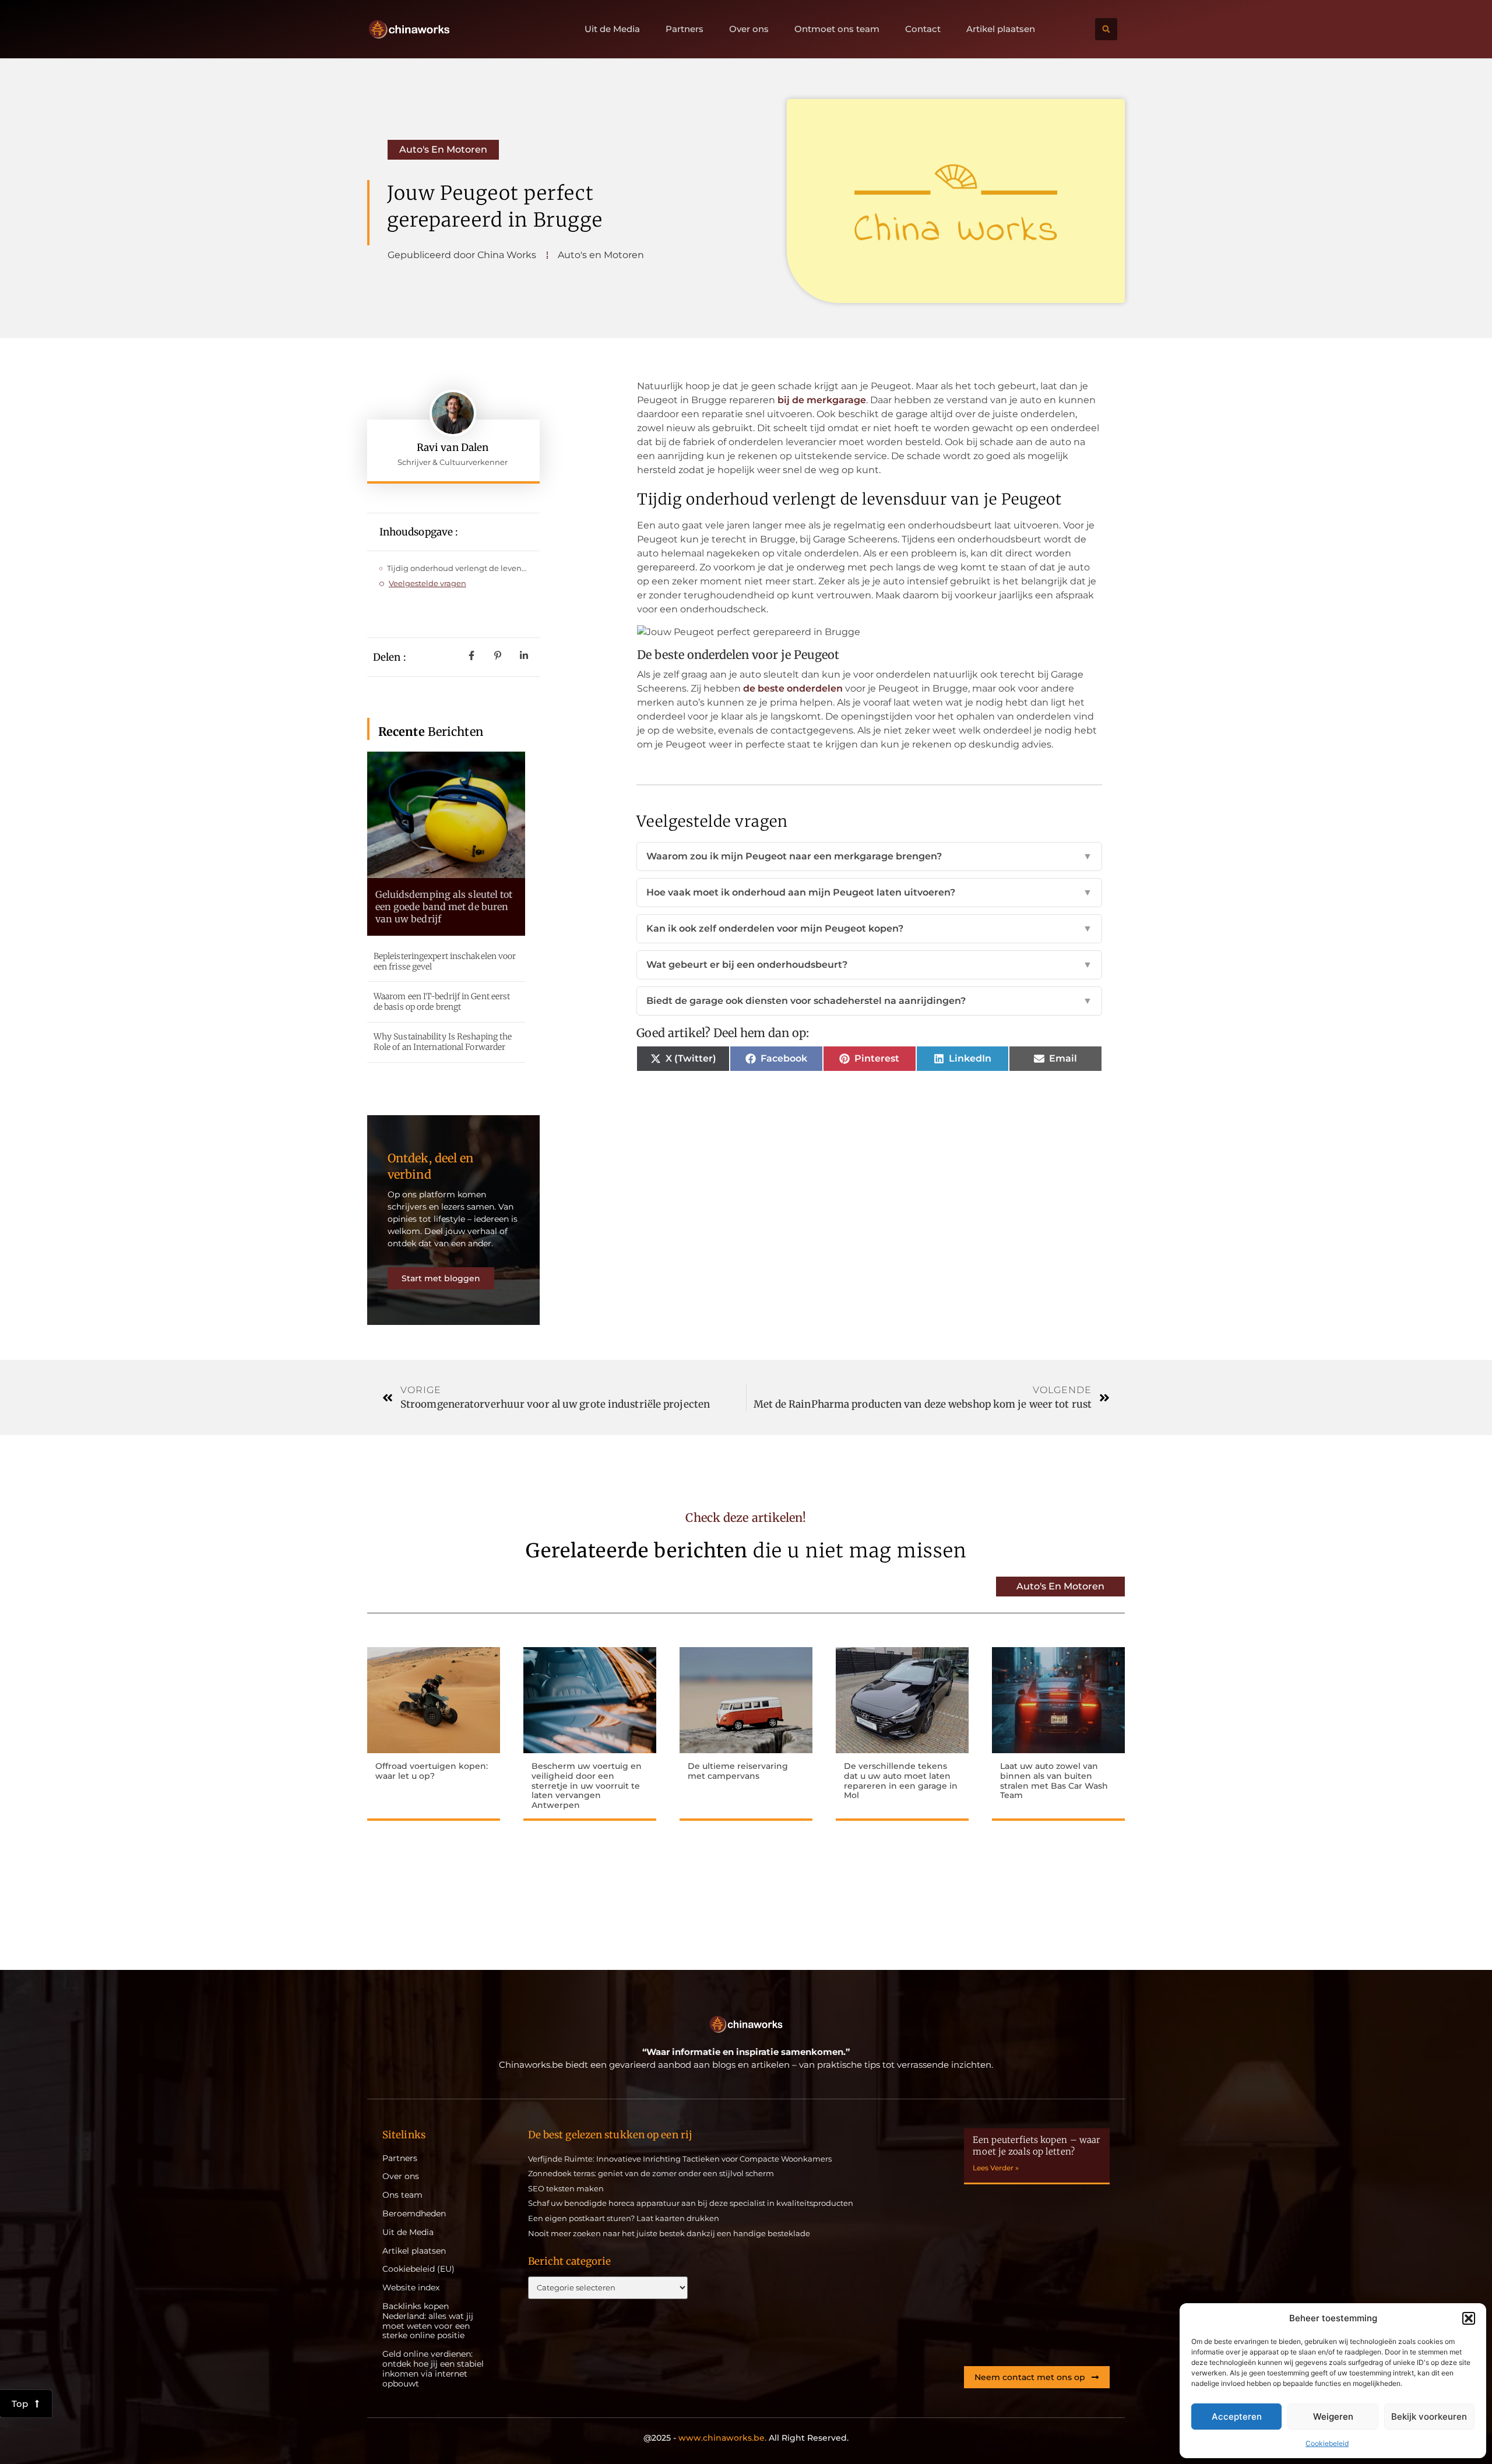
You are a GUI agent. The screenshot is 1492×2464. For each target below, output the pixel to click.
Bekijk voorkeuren (1429, 2417)
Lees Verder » (996, 2168)
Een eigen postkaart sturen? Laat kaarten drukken (624, 2218)
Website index (411, 2288)
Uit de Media (612, 29)
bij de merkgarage (822, 400)
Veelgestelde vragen (427, 583)
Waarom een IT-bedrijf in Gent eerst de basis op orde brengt (442, 1002)
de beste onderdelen (793, 688)
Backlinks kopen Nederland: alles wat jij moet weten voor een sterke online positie (428, 2321)
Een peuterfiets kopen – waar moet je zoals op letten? (1037, 2146)
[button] (1469, 2318)
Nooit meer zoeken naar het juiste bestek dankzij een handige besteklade (669, 2233)
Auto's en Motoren (443, 149)
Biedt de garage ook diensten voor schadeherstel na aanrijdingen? (869, 1001)
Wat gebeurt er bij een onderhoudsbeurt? (869, 965)
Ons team (402, 2195)
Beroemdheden (414, 2214)
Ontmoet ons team (837, 29)
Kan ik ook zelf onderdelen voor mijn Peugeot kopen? (869, 928)
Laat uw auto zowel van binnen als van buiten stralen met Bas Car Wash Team (1054, 1781)
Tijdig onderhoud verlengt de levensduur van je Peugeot (458, 568)
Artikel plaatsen (1001, 29)
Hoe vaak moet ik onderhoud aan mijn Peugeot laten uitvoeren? (869, 892)
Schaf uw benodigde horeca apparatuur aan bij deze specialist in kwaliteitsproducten (691, 2203)
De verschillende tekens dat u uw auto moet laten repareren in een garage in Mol (901, 1781)
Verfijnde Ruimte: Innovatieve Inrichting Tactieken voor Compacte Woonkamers (680, 2159)
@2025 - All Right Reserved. (746, 2438)
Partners (685, 29)
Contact (923, 29)
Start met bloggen (441, 1278)
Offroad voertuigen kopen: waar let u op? (432, 1771)
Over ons (749, 29)
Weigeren (1333, 2417)
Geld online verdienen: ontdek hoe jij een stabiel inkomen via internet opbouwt (433, 2369)
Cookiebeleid (1327, 2443)
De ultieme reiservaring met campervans (738, 1771)
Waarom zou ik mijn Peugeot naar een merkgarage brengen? (869, 856)
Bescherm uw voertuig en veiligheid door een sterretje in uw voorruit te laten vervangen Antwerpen (587, 1786)
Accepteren (1237, 2417)
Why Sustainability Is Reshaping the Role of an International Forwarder (443, 1042)
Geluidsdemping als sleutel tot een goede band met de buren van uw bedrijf (444, 907)
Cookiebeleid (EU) (418, 2269)
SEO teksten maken (566, 2188)
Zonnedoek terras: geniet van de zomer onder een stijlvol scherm (651, 2173)
